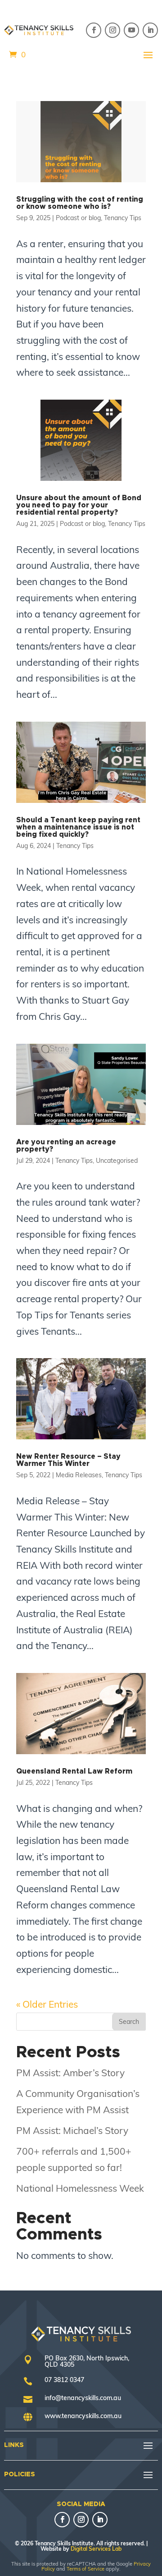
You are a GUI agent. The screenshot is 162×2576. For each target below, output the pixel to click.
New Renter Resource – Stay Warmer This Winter (68, 1460)
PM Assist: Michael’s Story (72, 2130)
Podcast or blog (78, 218)
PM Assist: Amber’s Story (70, 2073)
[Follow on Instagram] (112, 30)
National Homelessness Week (80, 2188)
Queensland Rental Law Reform (74, 1771)
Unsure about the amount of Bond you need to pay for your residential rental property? (79, 505)
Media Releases (79, 1475)
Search (129, 2022)
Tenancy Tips (123, 218)
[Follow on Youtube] (131, 30)
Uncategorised (117, 1161)
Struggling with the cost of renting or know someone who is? (80, 203)
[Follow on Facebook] (94, 30)
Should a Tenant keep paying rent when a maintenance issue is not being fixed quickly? (78, 827)
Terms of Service (85, 2569)
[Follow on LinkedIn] (150, 30)
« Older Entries (47, 2004)
